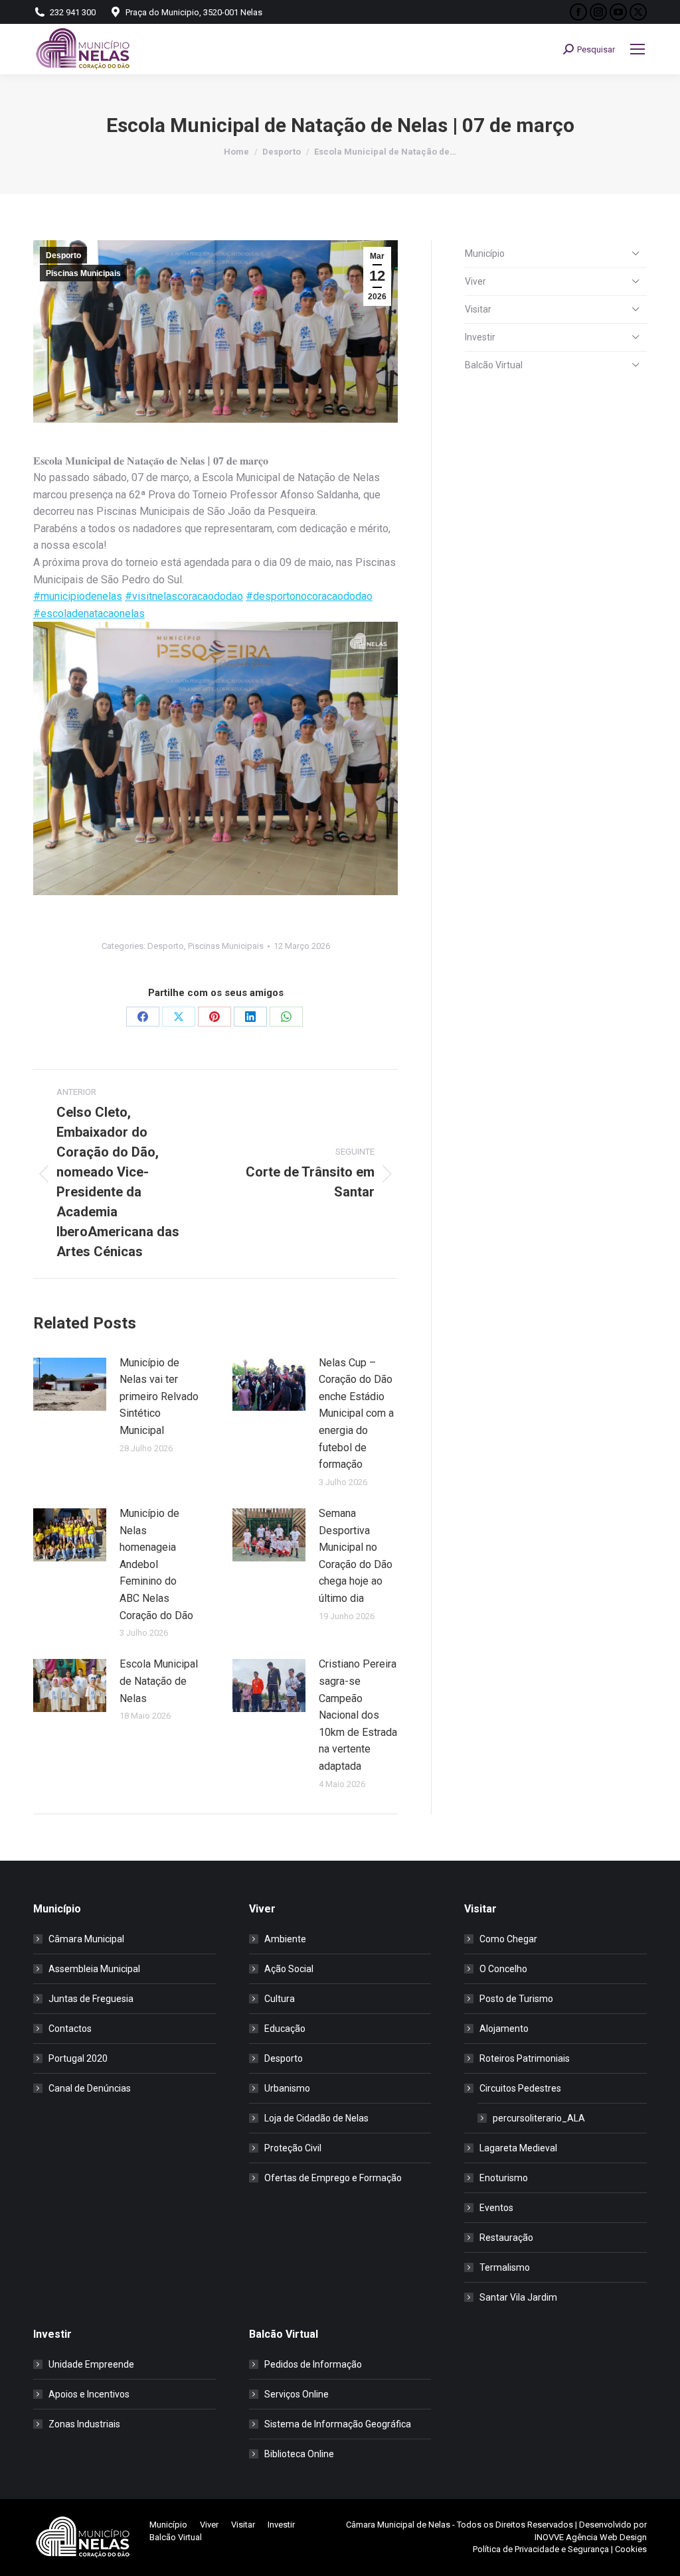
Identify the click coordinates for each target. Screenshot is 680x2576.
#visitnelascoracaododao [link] (184, 596)
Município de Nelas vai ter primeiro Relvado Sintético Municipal (159, 1396)
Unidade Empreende (91, 2364)
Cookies (631, 2549)
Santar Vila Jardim (518, 2297)
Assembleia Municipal (94, 1969)
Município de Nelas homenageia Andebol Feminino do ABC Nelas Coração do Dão (156, 1564)
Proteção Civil (293, 2148)
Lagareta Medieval (518, 2148)
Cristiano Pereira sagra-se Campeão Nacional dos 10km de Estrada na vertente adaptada (358, 1715)
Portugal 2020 (78, 2058)
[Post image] (70, 1384)
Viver (475, 281)
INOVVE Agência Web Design (591, 2537)
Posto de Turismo (516, 1999)
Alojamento (504, 2029)
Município (485, 253)
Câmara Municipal (86, 1939)
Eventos (496, 2208)
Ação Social (289, 1969)
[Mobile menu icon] (637, 49)
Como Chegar (508, 1939)
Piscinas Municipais (83, 273)
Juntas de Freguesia (91, 1999)
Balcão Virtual (494, 365)
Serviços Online (297, 2394)
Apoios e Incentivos (89, 2394)
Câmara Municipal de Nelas (398, 2525)
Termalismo (505, 2267)
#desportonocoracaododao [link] (309, 596)
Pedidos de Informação (313, 2364)
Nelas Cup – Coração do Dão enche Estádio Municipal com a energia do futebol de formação (356, 1414)
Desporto (63, 255)
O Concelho (503, 1969)
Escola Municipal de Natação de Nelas (159, 1681)
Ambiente (285, 1939)
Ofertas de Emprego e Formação (333, 2178)
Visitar (478, 309)
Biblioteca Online (299, 2454)
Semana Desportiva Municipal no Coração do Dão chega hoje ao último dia (356, 1556)
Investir (480, 337)
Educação (285, 2029)
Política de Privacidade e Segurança (541, 2549)
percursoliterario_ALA (539, 2118)
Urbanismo (287, 2088)
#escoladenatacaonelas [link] (89, 613)
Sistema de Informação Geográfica (338, 2424)
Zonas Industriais (84, 2424)
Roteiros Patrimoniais (525, 2058)
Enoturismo (504, 2178)
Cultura (280, 1999)
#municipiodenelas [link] (78, 596)
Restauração (506, 2238)
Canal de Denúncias (90, 2088)
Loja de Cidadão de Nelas (316, 2118)
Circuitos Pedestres (520, 2088)
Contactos (70, 2029)
